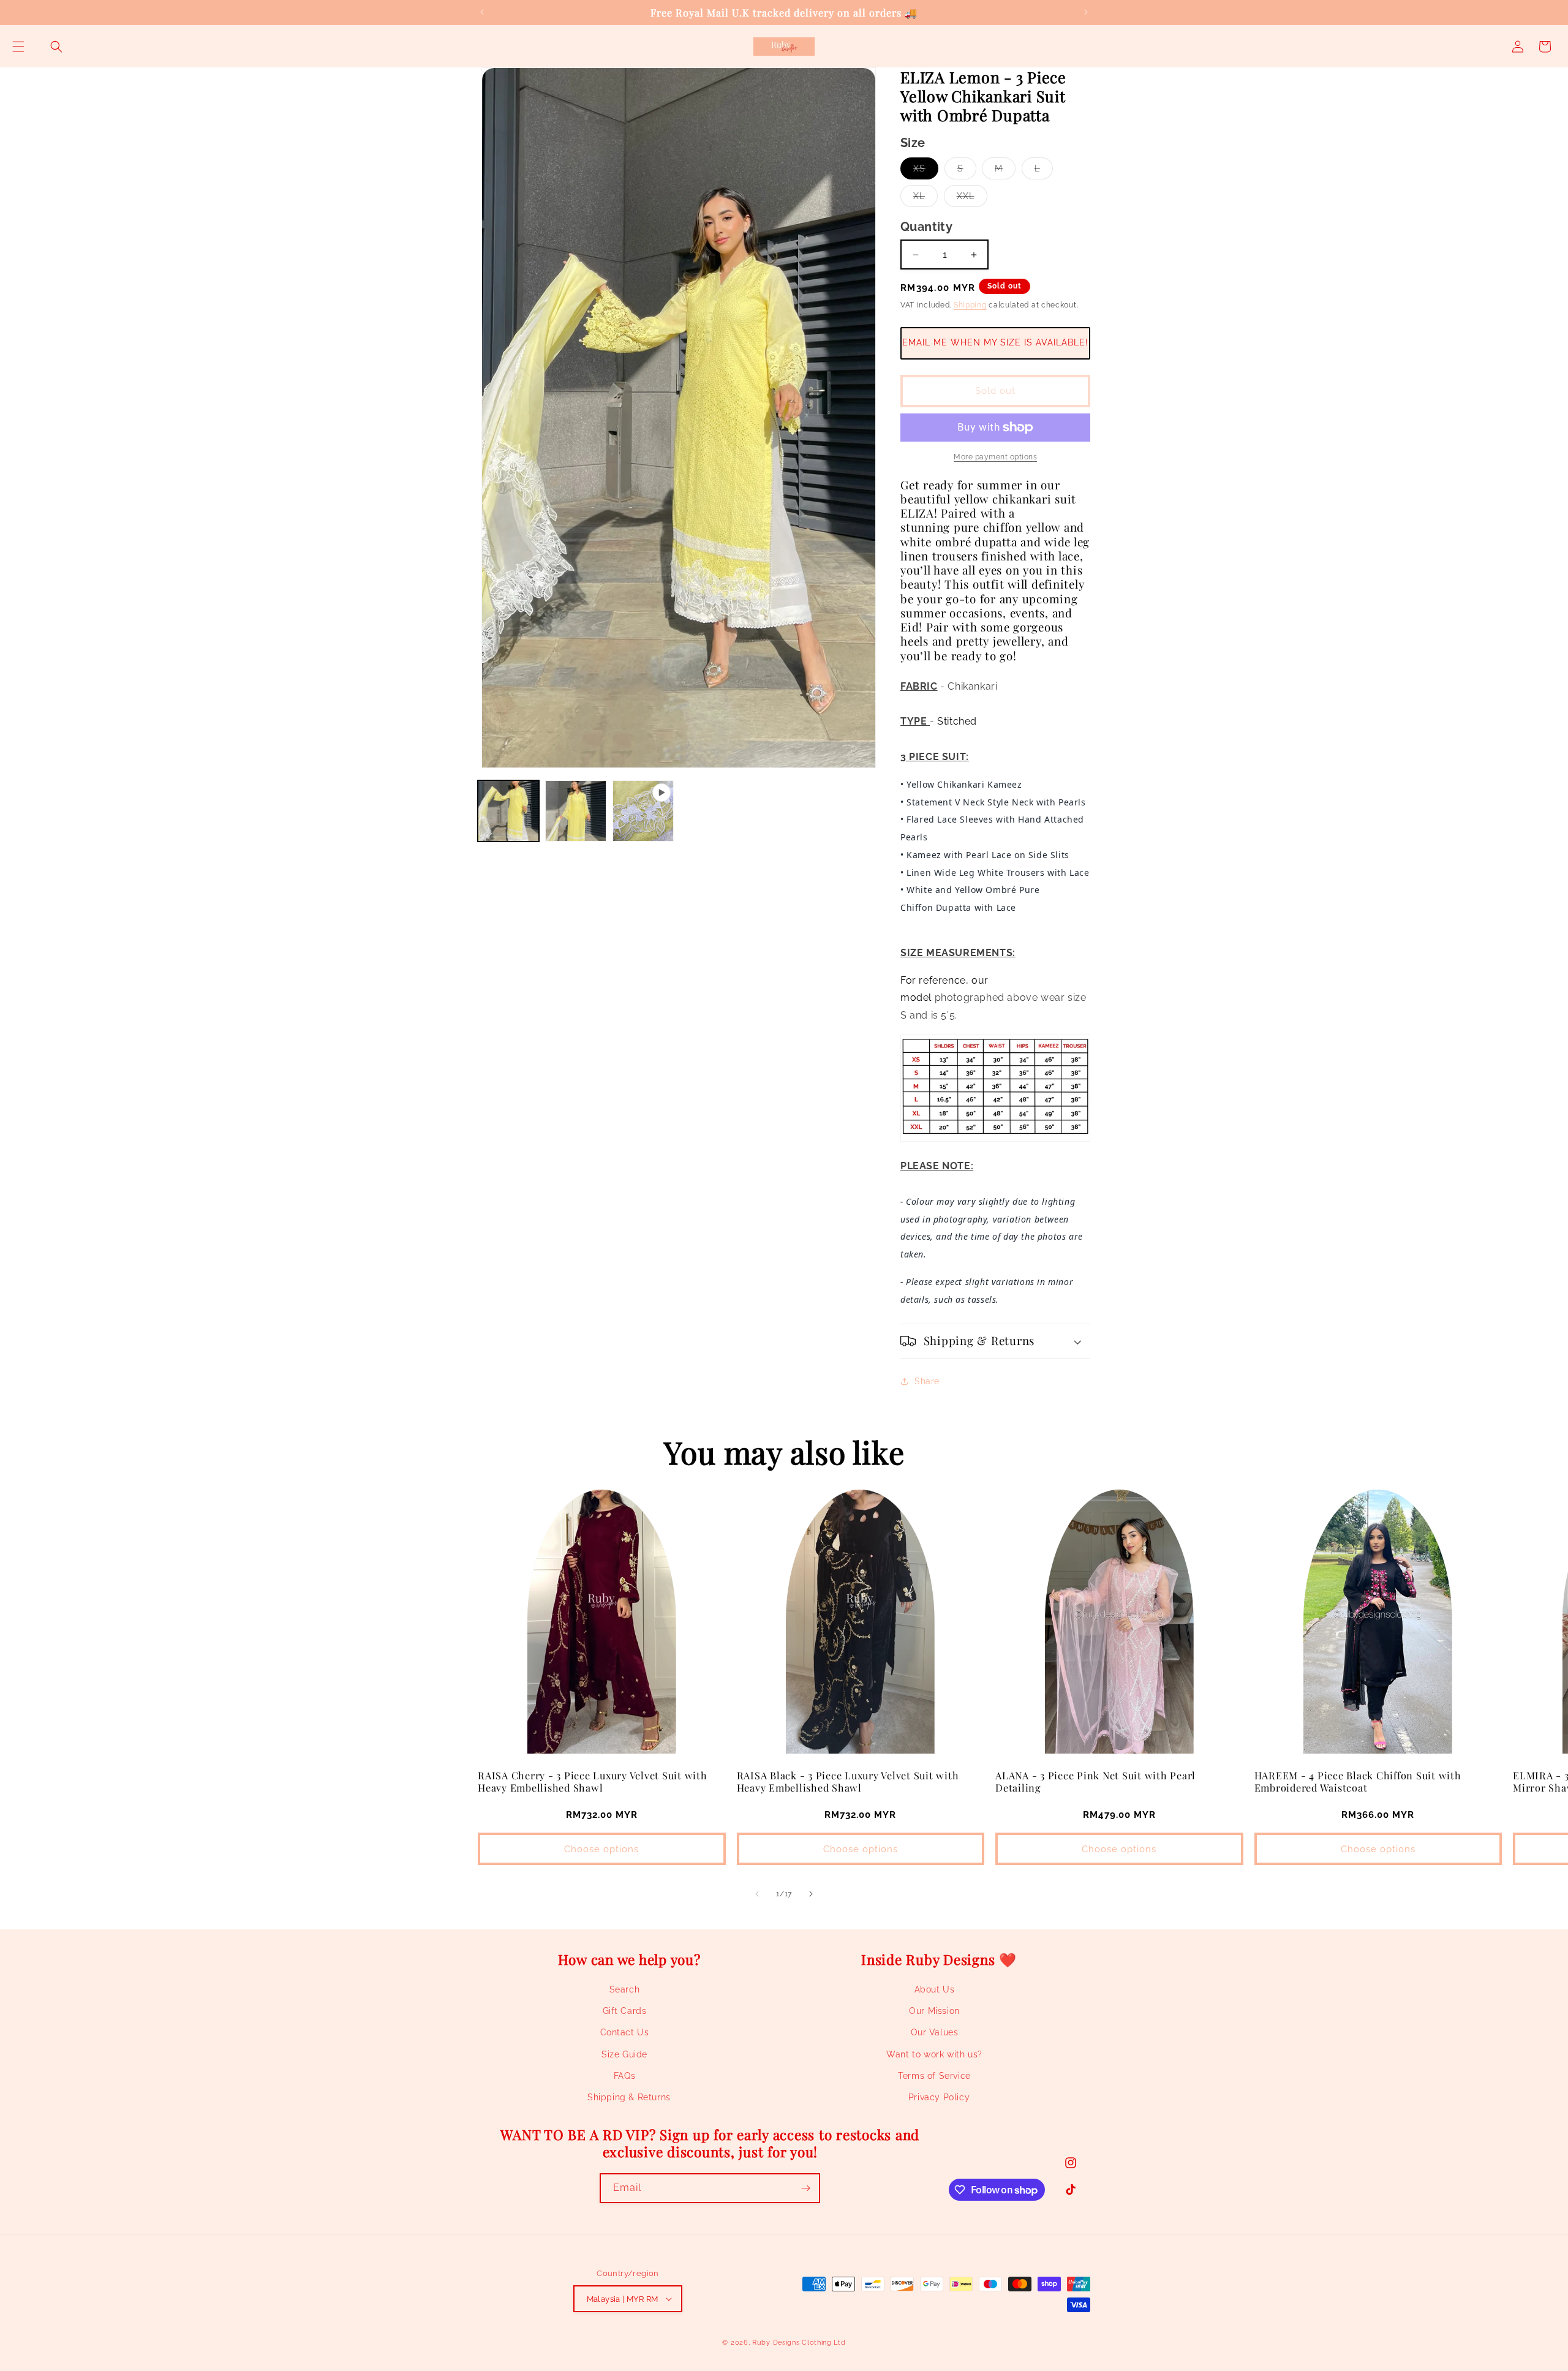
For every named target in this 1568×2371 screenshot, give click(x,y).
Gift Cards (625, 2011)
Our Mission (934, 2011)
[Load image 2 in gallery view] (576, 811)
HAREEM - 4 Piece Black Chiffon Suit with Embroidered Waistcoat (1358, 1781)
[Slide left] (757, 1894)
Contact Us (625, 2032)
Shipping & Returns (629, 2097)
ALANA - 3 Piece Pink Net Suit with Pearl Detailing (1095, 1781)
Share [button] (927, 1381)
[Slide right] (811, 1894)
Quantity (926, 227)
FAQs (624, 2076)
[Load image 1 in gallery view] (508, 811)
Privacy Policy (939, 2097)
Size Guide (624, 2054)
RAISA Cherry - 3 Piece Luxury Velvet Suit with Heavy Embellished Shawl (593, 1781)
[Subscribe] (805, 2188)
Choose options (601, 1849)
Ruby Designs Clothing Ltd (799, 2343)
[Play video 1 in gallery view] (643, 811)
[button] (18, 47)
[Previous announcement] (482, 12)
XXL (972, 199)
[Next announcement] (1086, 12)
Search (625, 1989)
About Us (935, 1989)
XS (926, 171)
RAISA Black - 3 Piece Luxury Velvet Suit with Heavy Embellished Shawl (848, 1781)
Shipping (970, 305)
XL (925, 199)
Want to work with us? (934, 2054)
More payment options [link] (995, 457)
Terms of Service (934, 2076)
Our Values (935, 2032)
